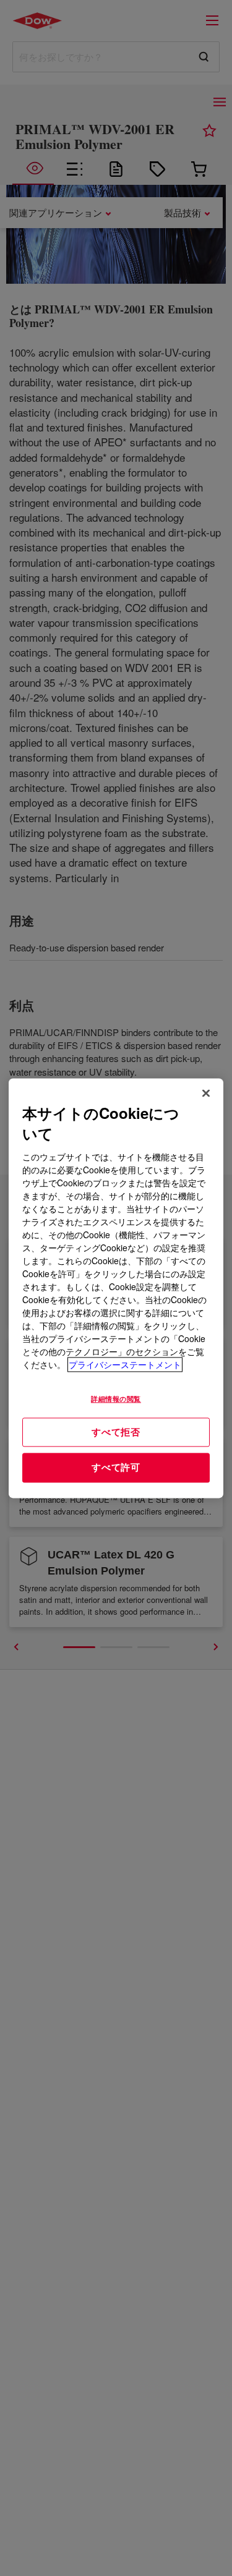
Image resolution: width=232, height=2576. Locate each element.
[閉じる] (206, 1093)
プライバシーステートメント (125, 1364)
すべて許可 (116, 1468)
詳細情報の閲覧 (116, 1398)
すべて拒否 (116, 1432)
